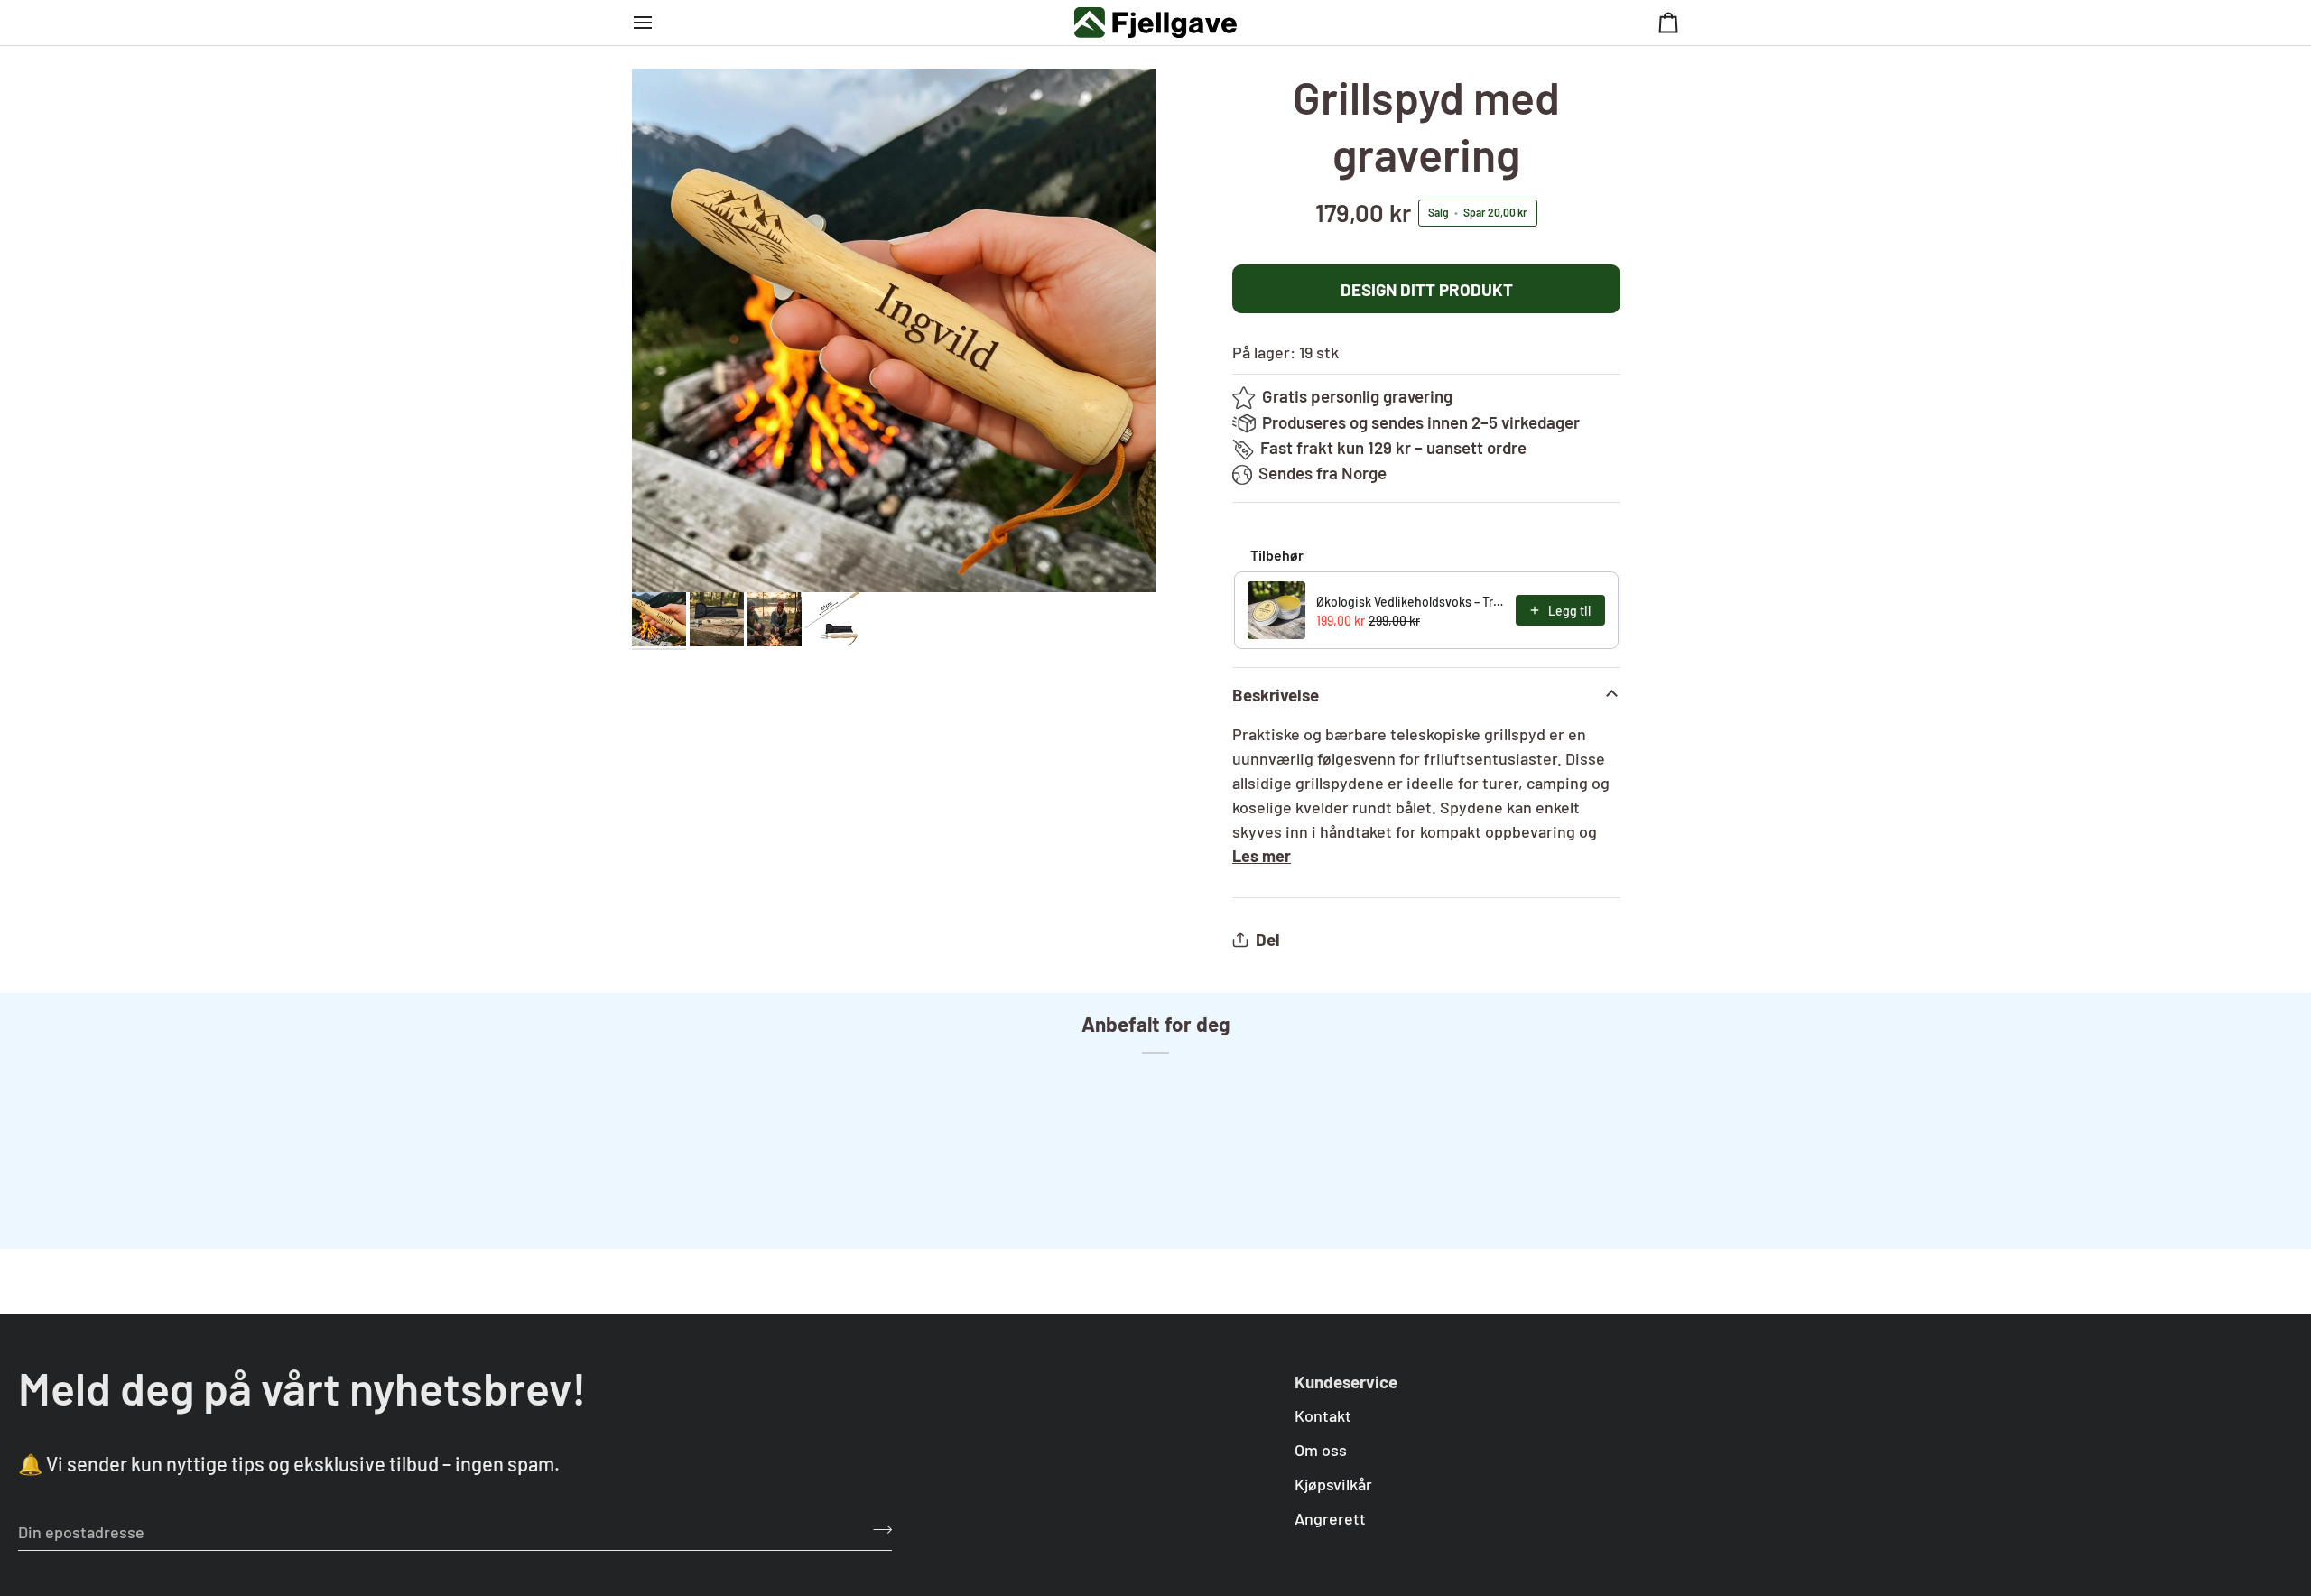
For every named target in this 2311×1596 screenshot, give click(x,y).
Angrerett (1330, 1518)
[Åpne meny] (659, 23)
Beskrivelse (1276, 695)
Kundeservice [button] (1346, 1382)
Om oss (1321, 1450)
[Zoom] (894, 330)
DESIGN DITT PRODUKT (1427, 289)
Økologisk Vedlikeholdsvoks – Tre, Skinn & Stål (1411, 602)
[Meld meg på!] (877, 1529)
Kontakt (1323, 1415)
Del (1268, 939)
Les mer (1262, 856)
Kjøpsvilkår (1333, 1484)
